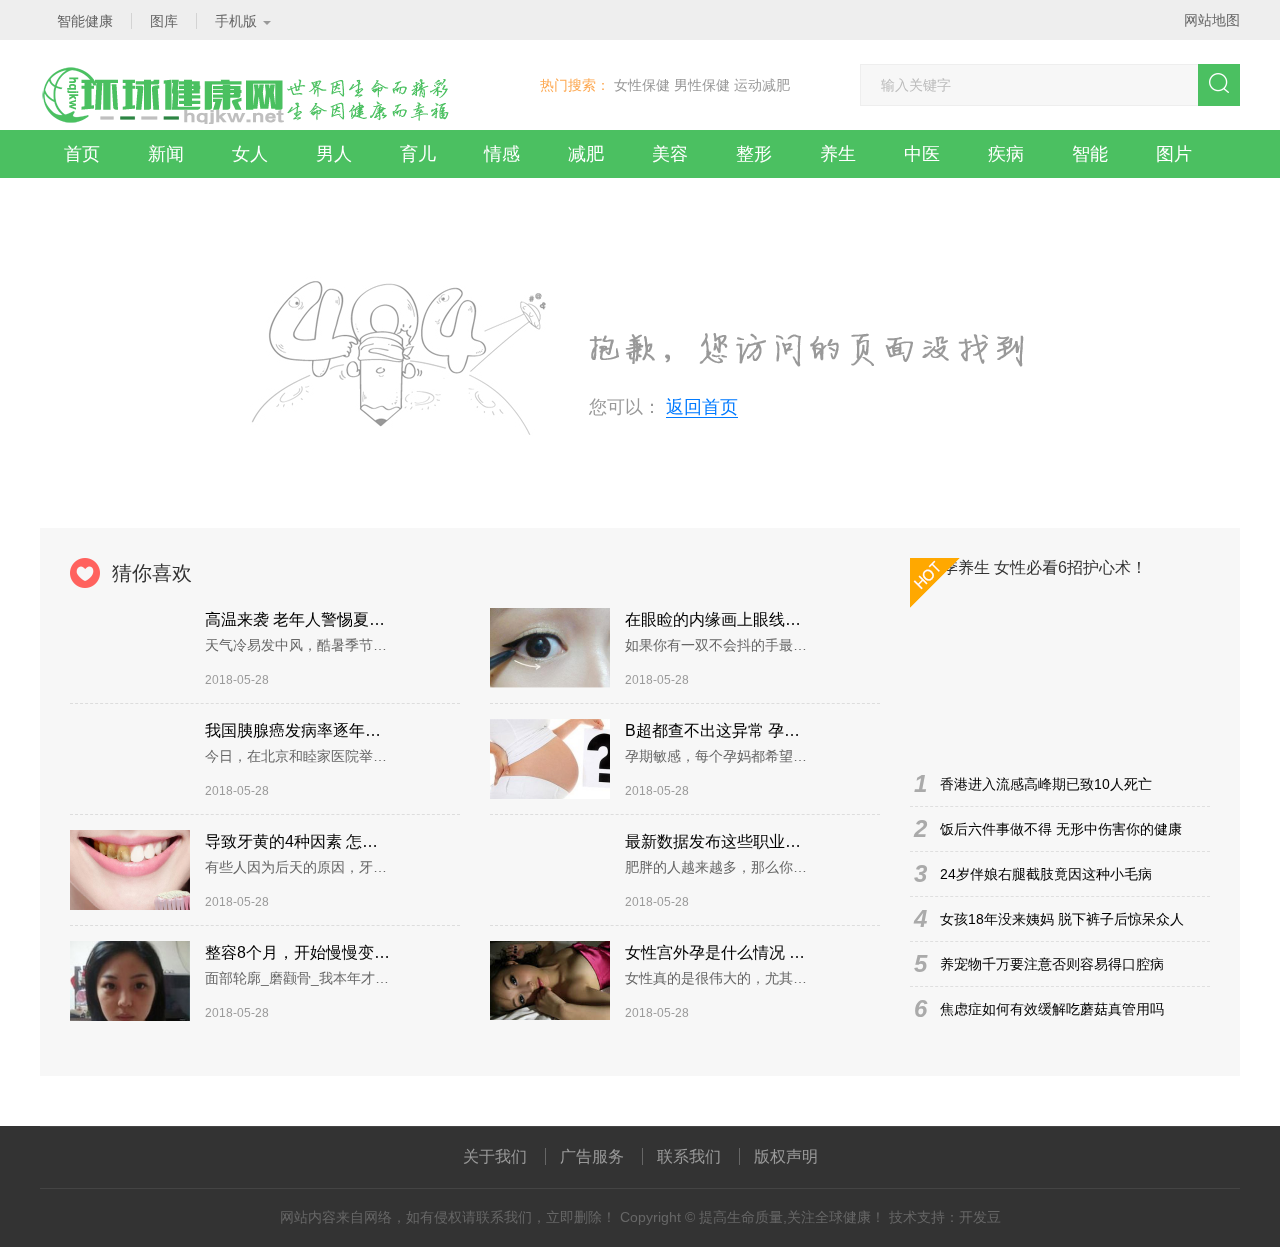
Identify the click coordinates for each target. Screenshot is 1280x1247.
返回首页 (702, 407)
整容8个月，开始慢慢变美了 (297, 952)
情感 (502, 154)
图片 (1174, 154)
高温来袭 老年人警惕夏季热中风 (297, 619)
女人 (250, 154)
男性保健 (702, 85)
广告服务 (592, 1156)
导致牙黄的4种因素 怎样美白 (297, 841)
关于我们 (495, 1156)
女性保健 (642, 85)
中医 (922, 154)
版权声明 (786, 1156)
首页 (82, 154)
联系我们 (689, 1156)
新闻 (166, 154)
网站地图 (1212, 20)
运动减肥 (762, 85)
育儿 (418, 154)
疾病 (1006, 154)
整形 (754, 154)
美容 (670, 154)
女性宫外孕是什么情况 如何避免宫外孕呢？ (717, 952)
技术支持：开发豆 (945, 1217)
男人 (334, 154)
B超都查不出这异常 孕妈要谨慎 (717, 730)
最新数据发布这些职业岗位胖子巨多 (717, 841)
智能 (1090, 154)
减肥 (586, 154)
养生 (838, 154)
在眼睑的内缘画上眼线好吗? (717, 619)
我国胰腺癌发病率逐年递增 (297, 730)
